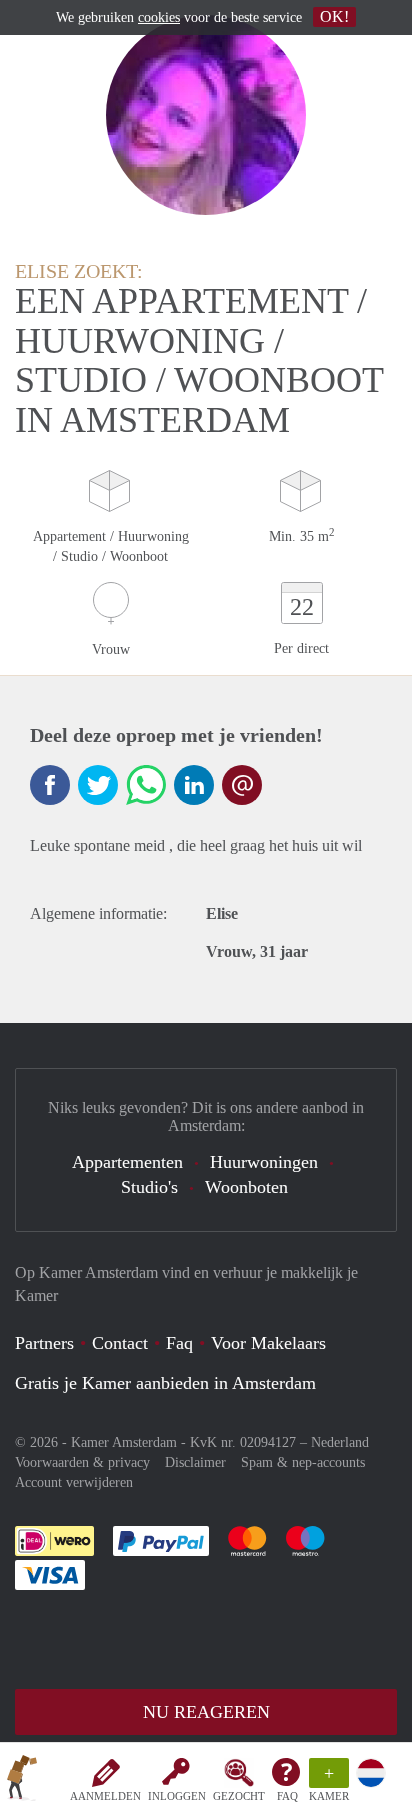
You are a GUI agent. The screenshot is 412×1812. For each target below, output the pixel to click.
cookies (159, 17)
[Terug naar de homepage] (22, 1781)
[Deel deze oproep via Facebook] (50, 785)
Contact (120, 1343)
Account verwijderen (74, 1482)
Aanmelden (105, 1796)
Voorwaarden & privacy (82, 1462)
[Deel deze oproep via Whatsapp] (146, 785)
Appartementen (127, 1162)
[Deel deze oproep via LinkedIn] (194, 785)
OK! (334, 16)
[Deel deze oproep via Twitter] (98, 785)
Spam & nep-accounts (303, 1462)
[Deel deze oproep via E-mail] (242, 785)
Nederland (340, 1442)
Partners (44, 1343)
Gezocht (239, 1796)
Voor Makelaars (268, 1343)
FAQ (287, 1796)
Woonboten (246, 1187)
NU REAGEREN (206, 1712)
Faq (179, 1343)
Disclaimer (195, 1462)
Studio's (149, 1187)
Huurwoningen (264, 1162)
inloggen (177, 1796)
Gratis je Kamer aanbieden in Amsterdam (165, 1383)
